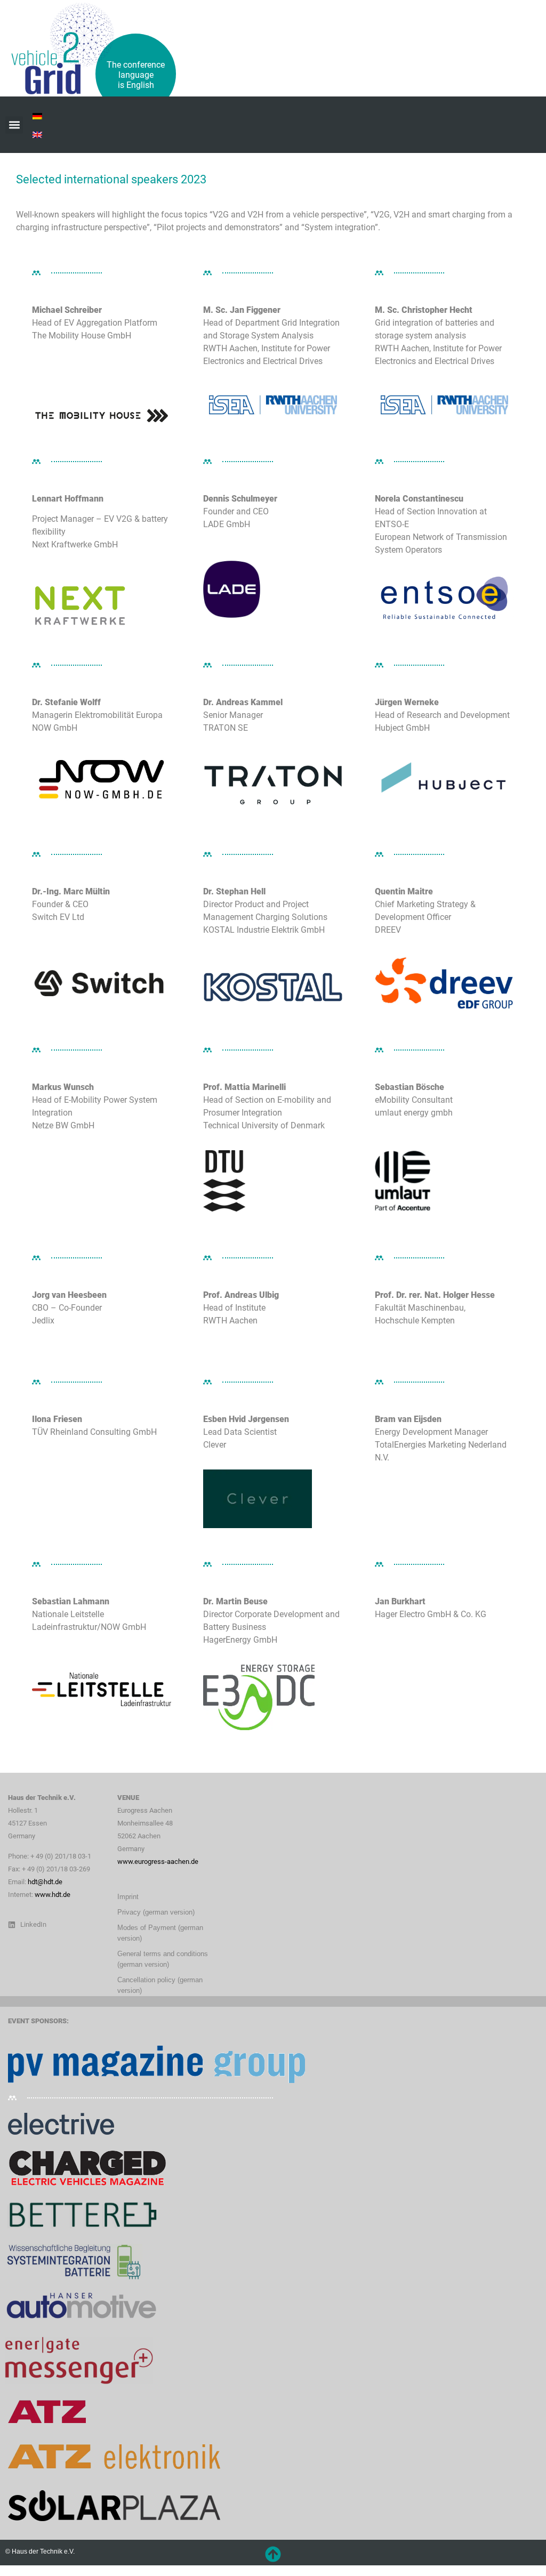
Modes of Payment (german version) (160, 1933)
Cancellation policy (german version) (160, 1985)
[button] (14, 125)
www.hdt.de (53, 1895)
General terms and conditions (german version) (163, 1959)
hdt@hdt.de (45, 1882)
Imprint (128, 1897)
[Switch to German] (37, 115)
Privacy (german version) (156, 1912)
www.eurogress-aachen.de (158, 1862)
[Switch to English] (37, 134)
